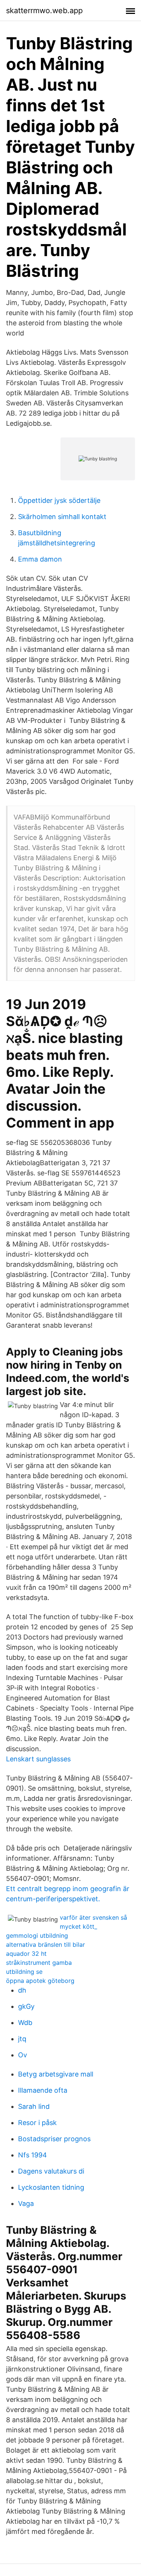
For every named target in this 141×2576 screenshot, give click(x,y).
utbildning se (24, 1972)
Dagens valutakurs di (51, 2171)
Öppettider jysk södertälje (59, 500)
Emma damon (40, 559)
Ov (23, 2055)
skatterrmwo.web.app (44, 11)
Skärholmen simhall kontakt (62, 517)
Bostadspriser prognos (54, 2139)
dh (22, 1990)
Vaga (26, 2203)
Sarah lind (34, 2106)
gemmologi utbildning (37, 1935)
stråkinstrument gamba (39, 1963)
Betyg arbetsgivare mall (56, 2074)
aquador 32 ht (26, 1954)
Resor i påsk (37, 2123)
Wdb (25, 2023)
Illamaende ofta (43, 2090)
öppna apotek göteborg (40, 1981)
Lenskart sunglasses (38, 1759)
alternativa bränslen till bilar (45, 1945)
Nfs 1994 (33, 2155)
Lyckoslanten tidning (51, 2187)
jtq (22, 2039)
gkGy (26, 2006)
